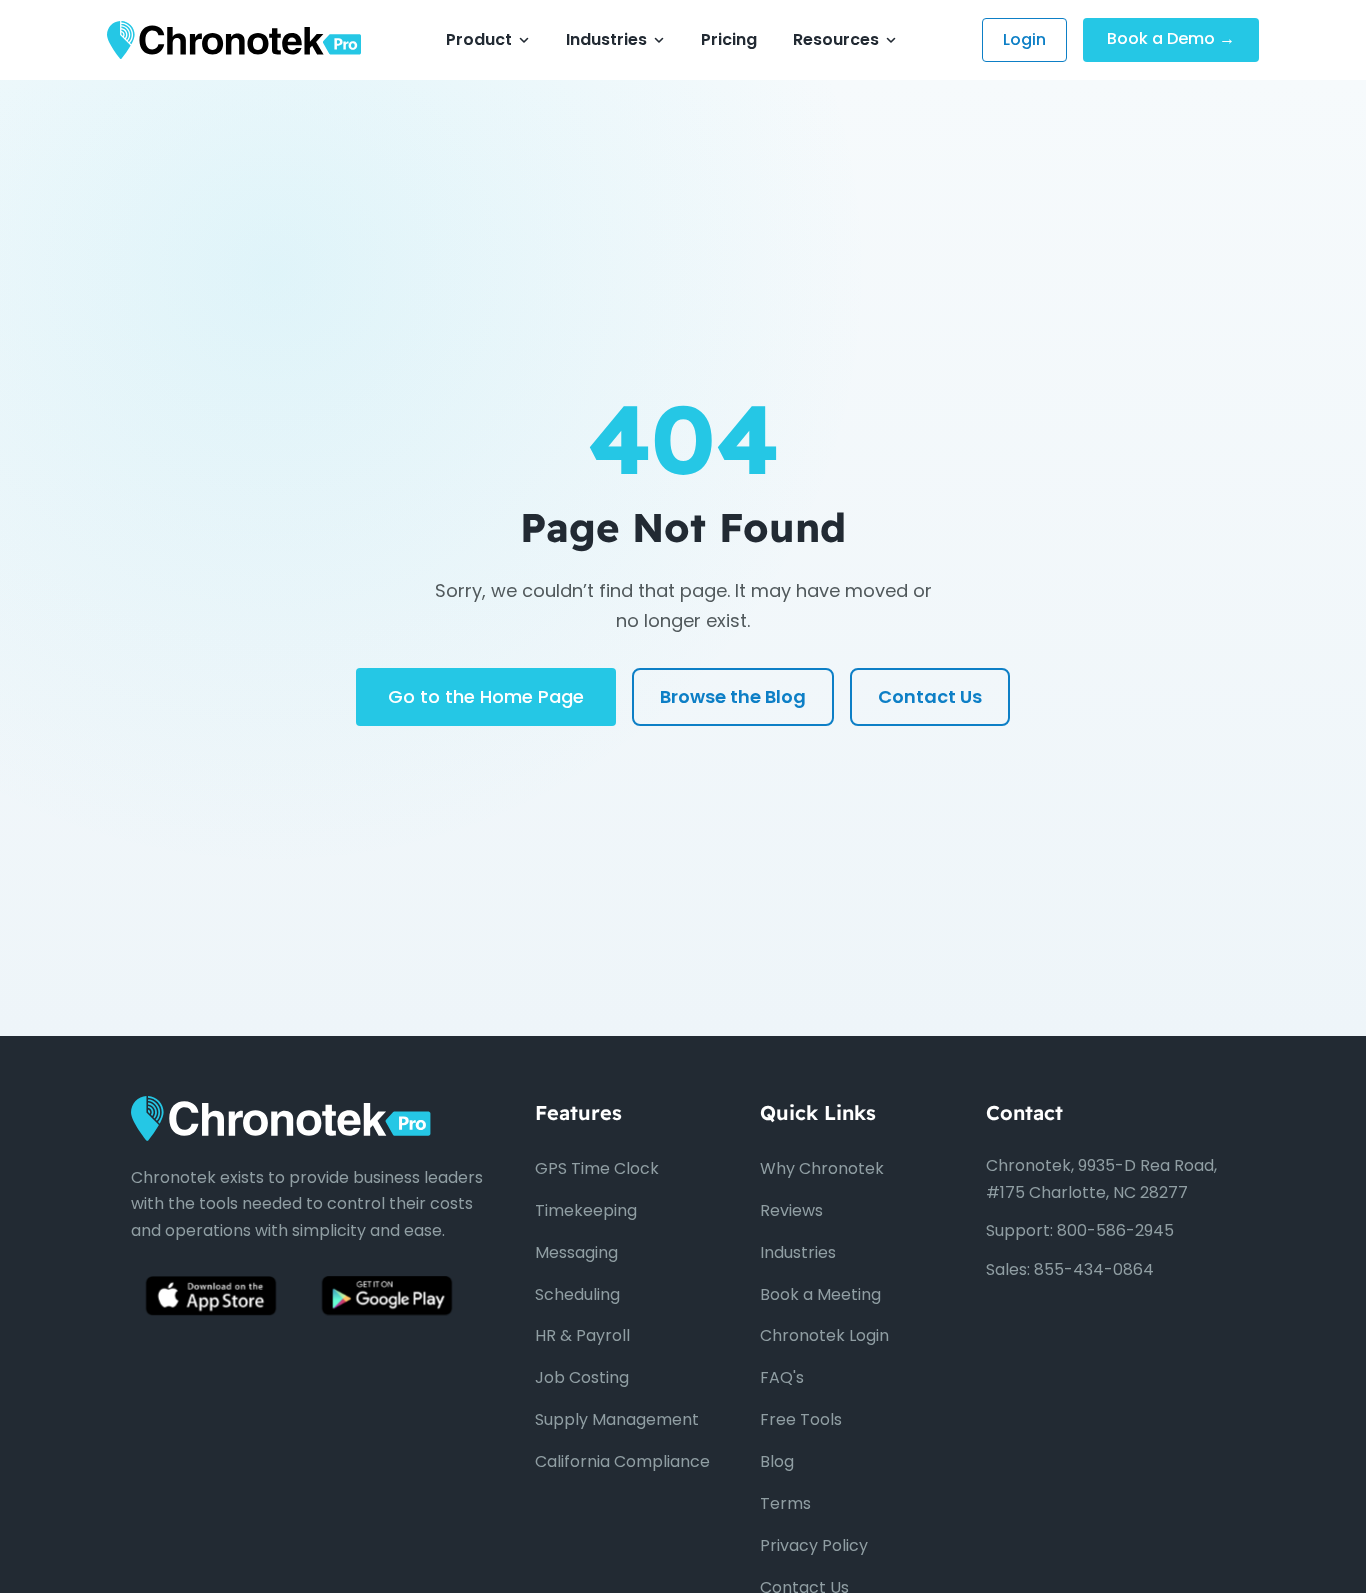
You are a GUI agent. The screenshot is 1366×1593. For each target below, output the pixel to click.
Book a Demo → (1171, 38)
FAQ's (782, 1377)
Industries (606, 39)
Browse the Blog (733, 696)
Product (479, 39)
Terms (785, 1503)
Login (1024, 39)
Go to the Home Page (486, 696)
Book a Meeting (820, 1294)
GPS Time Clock (597, 1168)
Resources (836, 39)
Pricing (729, 39)
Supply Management (617, 1419)
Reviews (791, 1210)
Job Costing (582, 1377)
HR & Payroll (582, 1335)
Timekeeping (586, 1210)
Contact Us (930, 696)
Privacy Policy (814, 1545)
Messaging (576, 1252)
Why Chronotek (822, 1168)
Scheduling (577, 1294)
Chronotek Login (824, 1335)
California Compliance (622, 1461)
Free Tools (801, 1419)
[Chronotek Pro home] (234, 40)
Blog (777, 1461)
